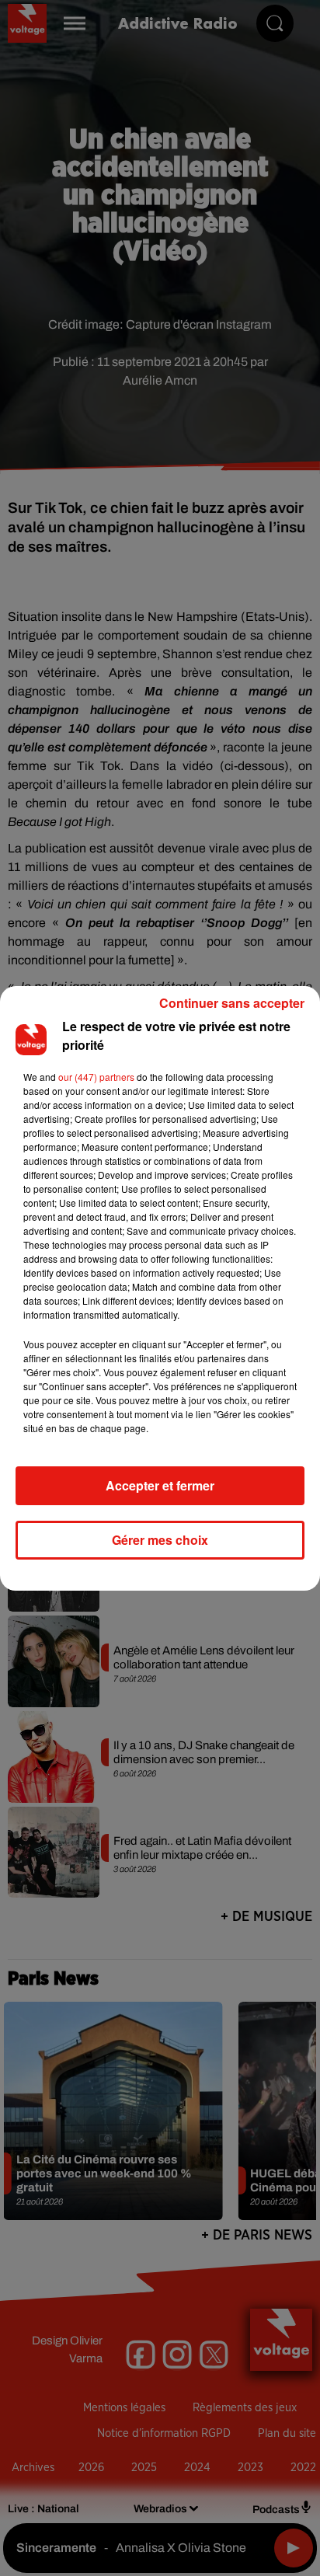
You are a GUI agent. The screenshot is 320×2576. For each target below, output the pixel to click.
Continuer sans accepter (232, 1003)
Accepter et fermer (160, 1485)
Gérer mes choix (160, 1540)
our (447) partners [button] (96, 1077)
